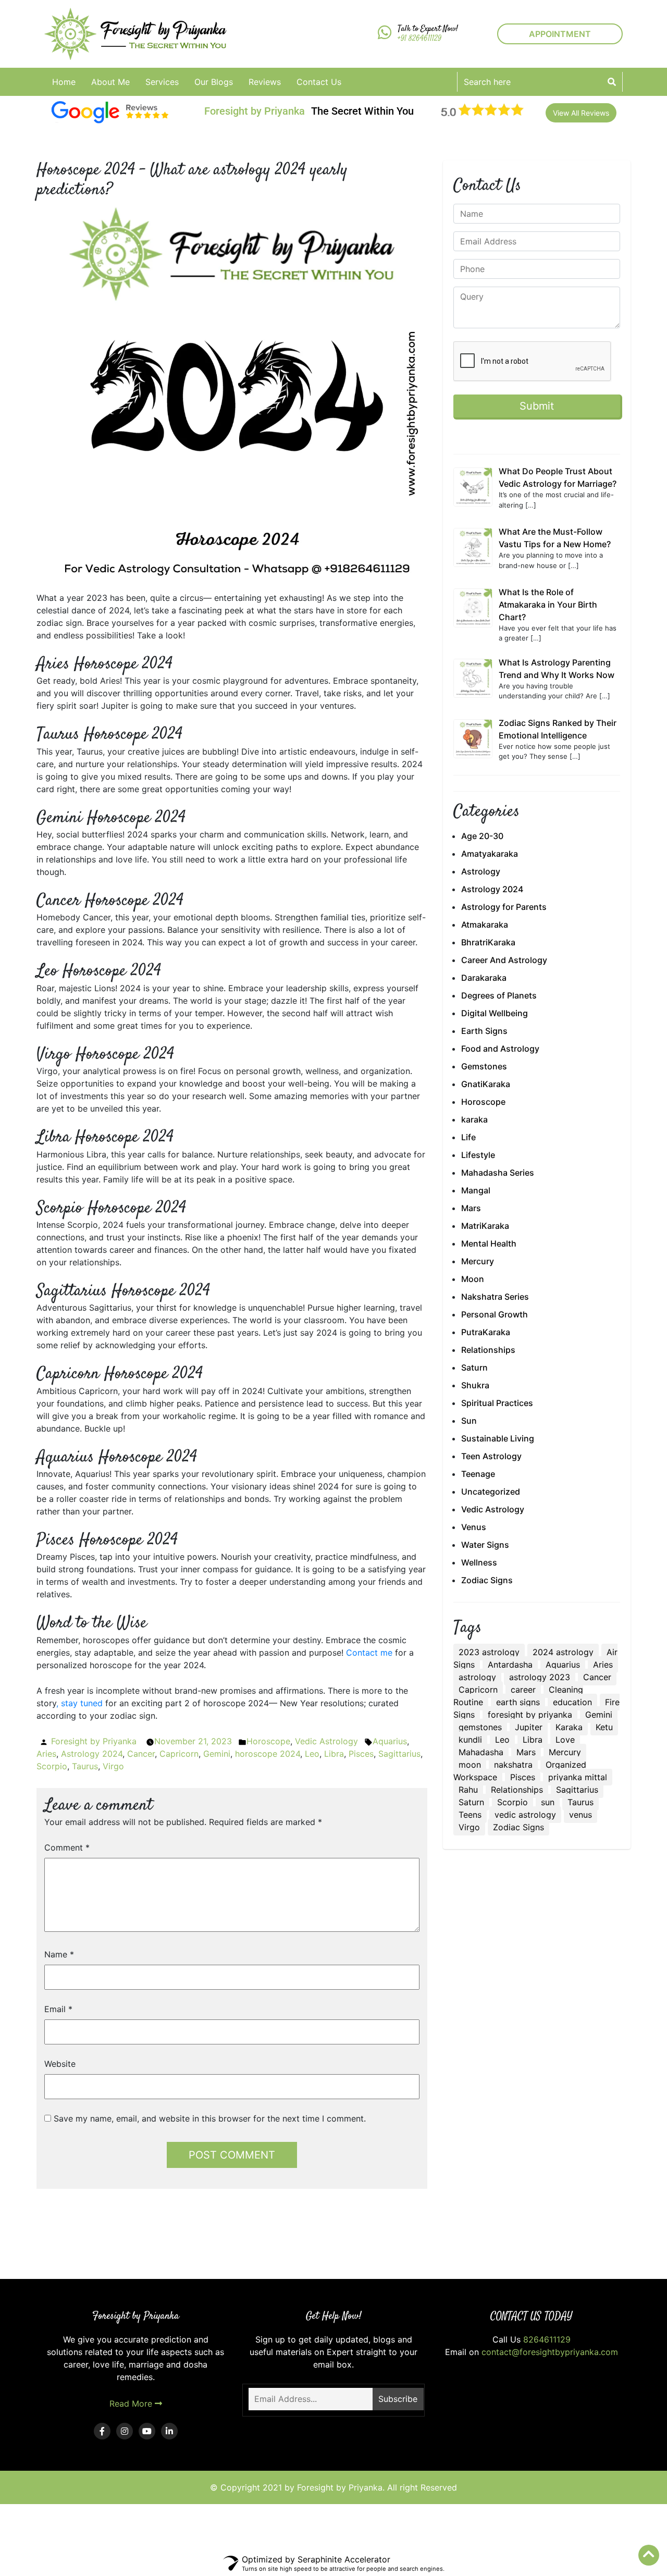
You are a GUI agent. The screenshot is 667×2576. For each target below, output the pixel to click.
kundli (470, 1740)
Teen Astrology (491, 1456)
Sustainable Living (498, 1438)
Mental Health (489, 1243)
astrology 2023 (540, 1677)
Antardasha (510, 1665)
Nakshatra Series (495, 1297)
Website (60, 2064)
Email (58, 2009)
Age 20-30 (482, 836)
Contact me (369, 1653)
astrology (477, 1677)
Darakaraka (484, 978)
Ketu (604, 1727)
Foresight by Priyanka (94, 1741)
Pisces (361, 1754)
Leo (312, 1754)
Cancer (141, 1754)
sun (548, 1802)
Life (468, 1137)
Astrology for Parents (504, 907)
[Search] (612, 82)
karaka (474, 1119)
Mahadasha (481, 1752)
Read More (132, 2404)
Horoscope (268, 1741)
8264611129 (547, 2339)
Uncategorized (491, 1492)
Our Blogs (214, 82)
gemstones (480, 1727)
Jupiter (529, 1727)
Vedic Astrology (326, 1741)
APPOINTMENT (560, 34)
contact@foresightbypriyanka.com (550, 2352)
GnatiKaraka (486, 1084)
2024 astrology (563, 1652)
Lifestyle (478, 1155)
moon (470, 1765)
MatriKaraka (485, 1226)
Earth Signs (484, 1031)
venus (580, 1815)
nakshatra (513, 1765)
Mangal (476, 1190)
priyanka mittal (578, 1777)
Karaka (569, 1727)
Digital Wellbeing (495, 1013)
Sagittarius (399, 1754)
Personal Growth (495, 1314)
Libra (334, 1754)
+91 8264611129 (419, 39)
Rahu (468, 1790)
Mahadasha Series (498, 1173)
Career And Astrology (504, 960)
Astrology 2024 (92, 1754)
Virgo (113, 1766)
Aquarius (390, 1741)
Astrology (481, 871)
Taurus (85, 1766)
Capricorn (179, 1754)
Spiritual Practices (497, 1403)
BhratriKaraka (488, 942)
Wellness (479, 1562)
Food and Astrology (500, 1049)
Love (565, 1740)
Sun (469, 1421)
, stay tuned (79, 1703)
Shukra (475, 1385)
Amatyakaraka (490, 854)
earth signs (518, 1702)
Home (64, 82)
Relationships (488, 1350)
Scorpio (52, 1766)
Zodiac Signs (487, 1580)
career (523, 1690)
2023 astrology (489, 1652)
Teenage (478, 1474)
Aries (46, 1754)
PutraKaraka (486, 1332)
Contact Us (319, 82)
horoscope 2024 (268, 1754)
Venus (474, 1527)
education (572, 1702)
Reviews (265, 82)
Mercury (478, 1261)
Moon (473, 1279)
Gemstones (484, 1066)
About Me (110, 82)
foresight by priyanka (530, 1715)
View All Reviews (581, 113)
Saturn (474, 1367)
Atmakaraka (485, 925)
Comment (67, 1847)
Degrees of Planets (499, 995)
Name (59, 1954)
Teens (470, 1815)
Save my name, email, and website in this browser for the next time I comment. (210, 2118)
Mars (471, 1208)
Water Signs (485, 1545)
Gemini (217, 1754)
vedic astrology (525, 1815)
